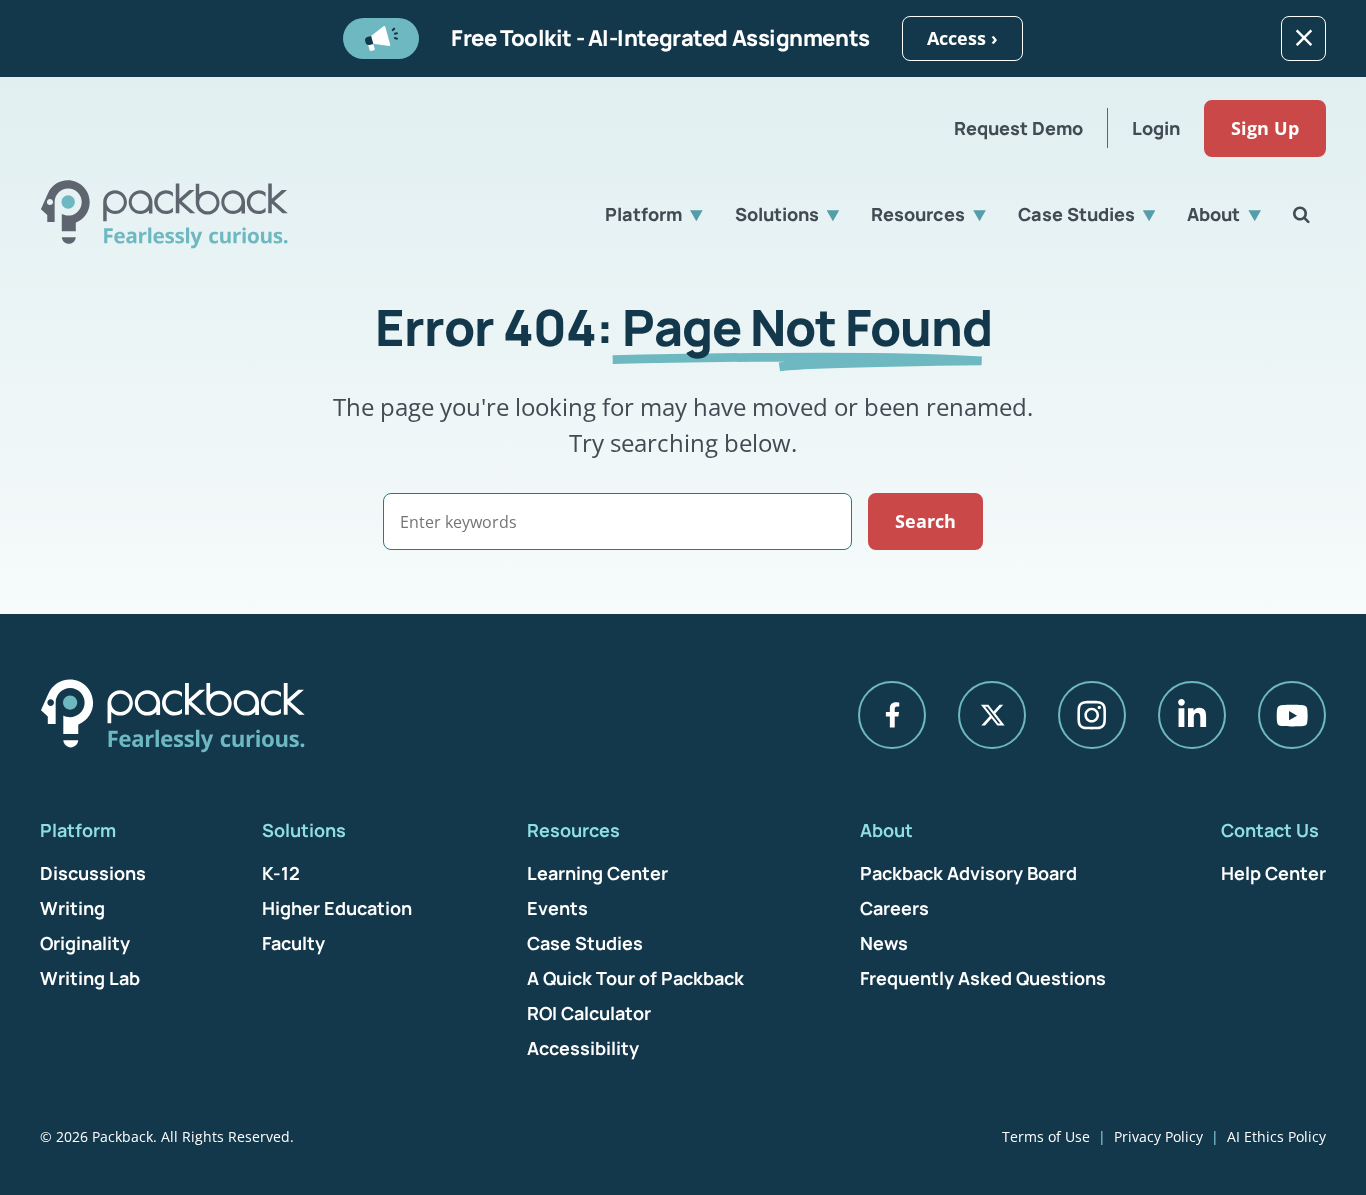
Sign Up (1265, 128)
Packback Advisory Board (968, 873)
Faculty (293, 943)
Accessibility (583, 1048)
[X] (992, 715)
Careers (894, 908)
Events (557, 908)
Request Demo (1018, 128)
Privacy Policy (1158, 1136)
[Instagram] (1092, 715)
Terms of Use (1046, 1136)
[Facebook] (892, 715)
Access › (962, 38)
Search (925, 521)
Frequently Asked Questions (983, 978)
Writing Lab (90, 978)
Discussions (93, 873)
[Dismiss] (1303, 38)
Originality (85, 943)
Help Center (1273, 873)
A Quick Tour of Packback (635, 978)
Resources (918, 214)
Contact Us (1270, 830)
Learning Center (597, 873)
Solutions (777, 214)
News (884, 943)
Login (1156, 128)
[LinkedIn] (1192, 715)
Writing (72, 908)
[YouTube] (1292, 715)
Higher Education (337, 908)
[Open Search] (1301, 214)
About (1213, 214)
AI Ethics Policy (1276, 1136)
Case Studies (1076, 214)
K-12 (281, 873)
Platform (643, 214)
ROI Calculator (589, 1013)
